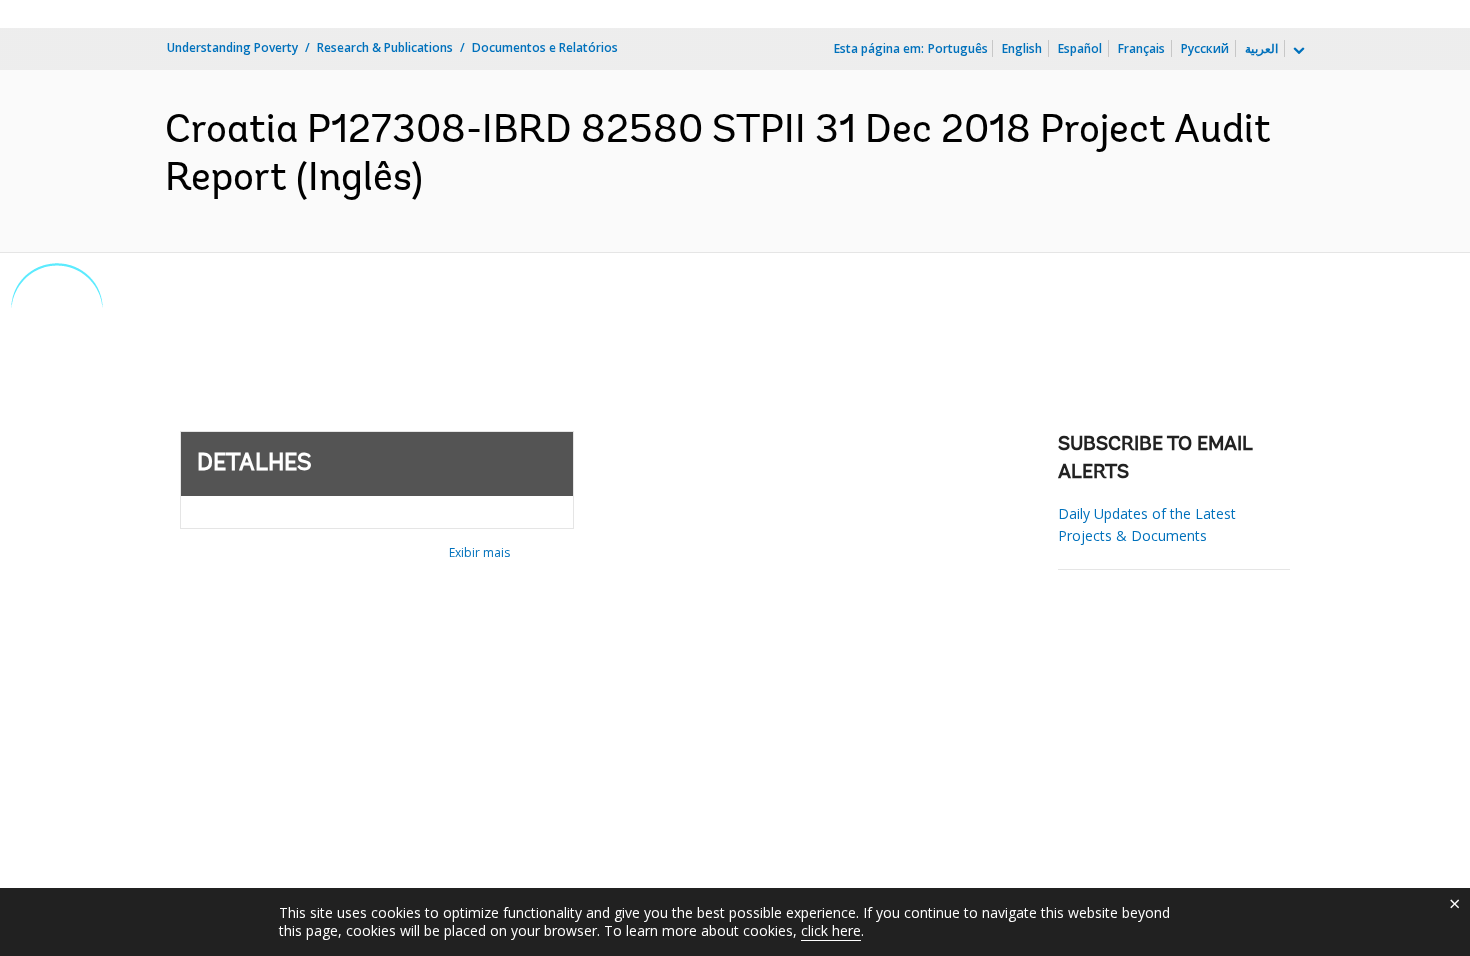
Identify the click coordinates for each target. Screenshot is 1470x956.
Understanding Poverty (232, 47)
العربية (1261, 48)
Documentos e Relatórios (545, 47)
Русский (1205, 48)
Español (1080, 48)
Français (1141, 48)
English (1022, 48)
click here (831, 930)
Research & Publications (385, 47)
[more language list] (1297, 51)
